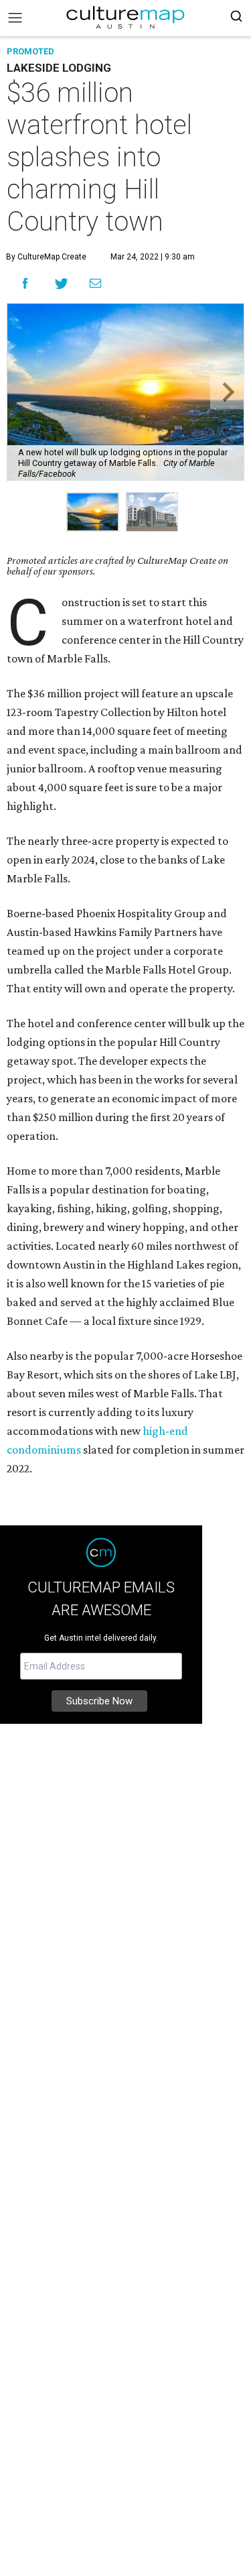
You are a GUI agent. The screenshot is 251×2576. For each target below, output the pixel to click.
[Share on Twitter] (62, 283)
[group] (93, 512)
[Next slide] (227, 392)
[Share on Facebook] (25, 283)
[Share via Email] (95, 283)
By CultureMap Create (46, 257)
